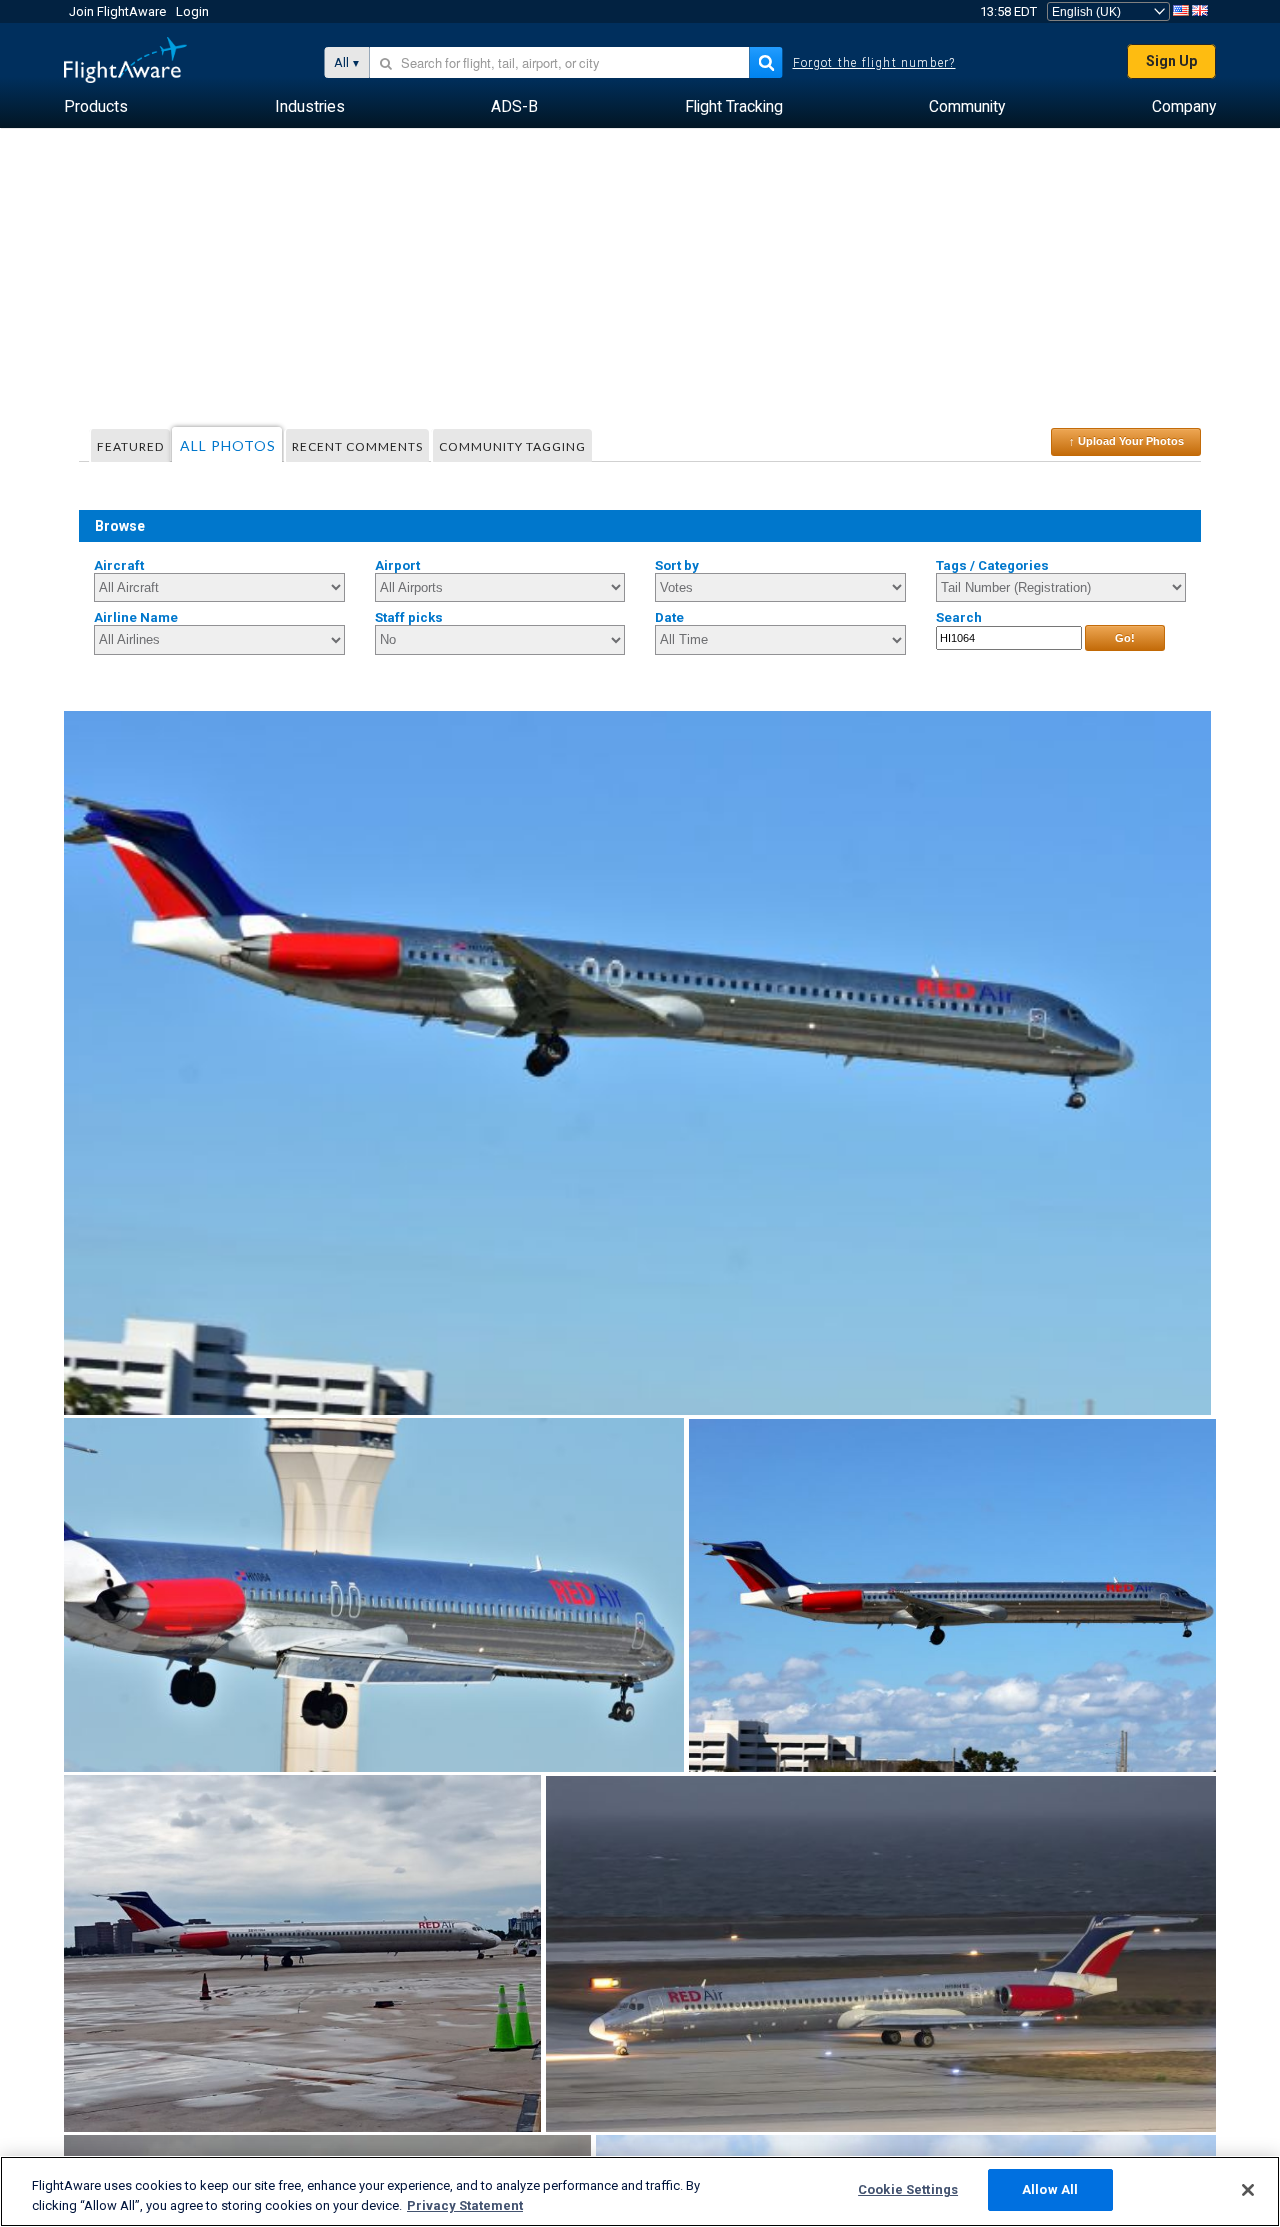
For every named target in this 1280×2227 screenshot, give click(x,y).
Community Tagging (512, 446)
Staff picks (409, 617)
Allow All (1050, 2189)
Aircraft (119, 565)
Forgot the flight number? (874, 63)
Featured (130, 446)
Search (959, 617)
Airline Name (136, 617)
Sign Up (1171, 61)
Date (669, 617)
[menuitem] (96, 107)
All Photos (228, 445)
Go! (1125, 638)
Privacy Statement (465, 2205)
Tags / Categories (992, 565)
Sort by (677, 565)
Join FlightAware (117, 11)
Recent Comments (357, 446)
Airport (397, 565)
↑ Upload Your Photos (1126, 441)
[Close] (1248, 2190)
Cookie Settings (908, 2189)
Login (192, 11)
